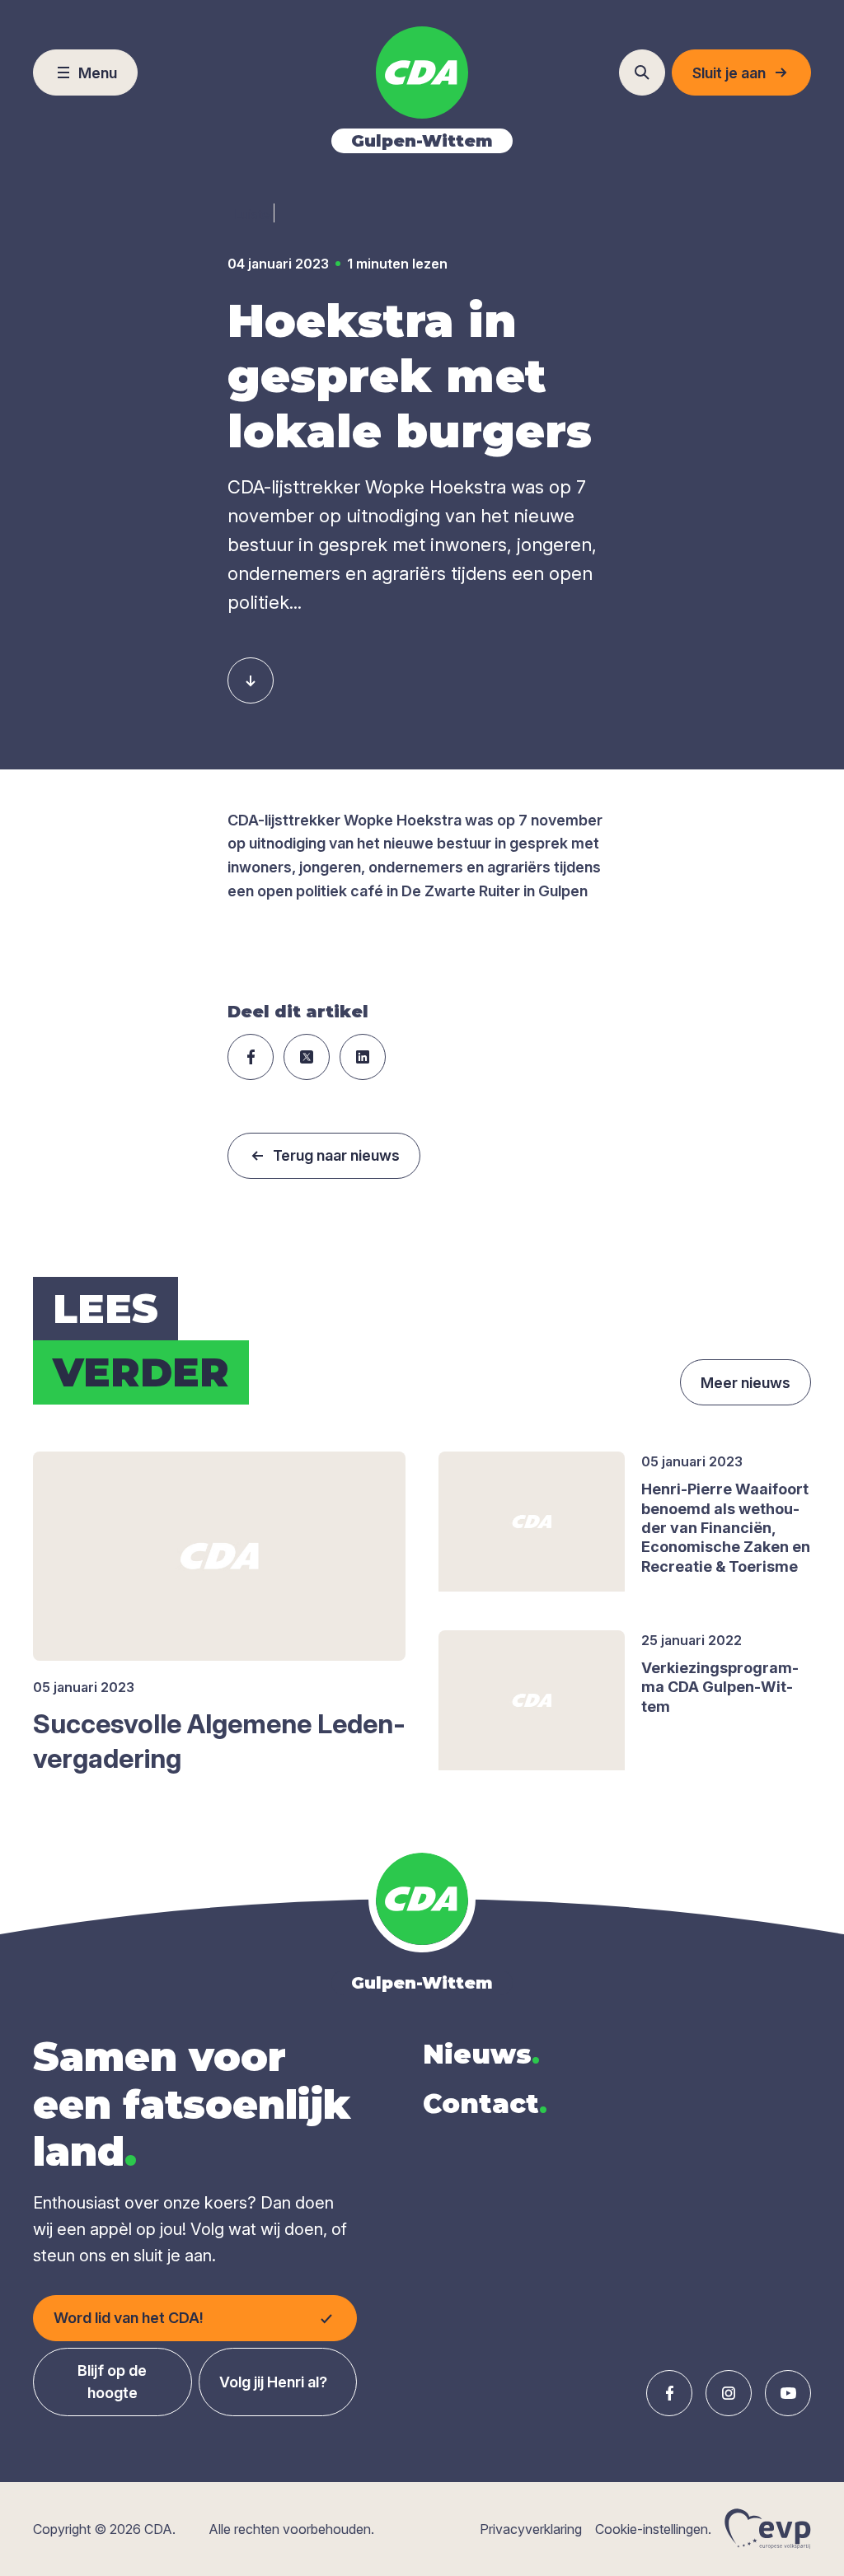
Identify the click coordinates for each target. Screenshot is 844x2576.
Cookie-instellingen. (653, 2529)
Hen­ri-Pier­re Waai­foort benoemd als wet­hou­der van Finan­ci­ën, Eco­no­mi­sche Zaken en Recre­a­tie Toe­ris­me (726, 1528)
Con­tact (485, 2104)
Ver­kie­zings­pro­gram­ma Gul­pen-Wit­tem (720, 1687)
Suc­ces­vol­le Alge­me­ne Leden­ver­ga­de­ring (219, 1741)
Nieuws (481, 2054)
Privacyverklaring (531, 2529)
